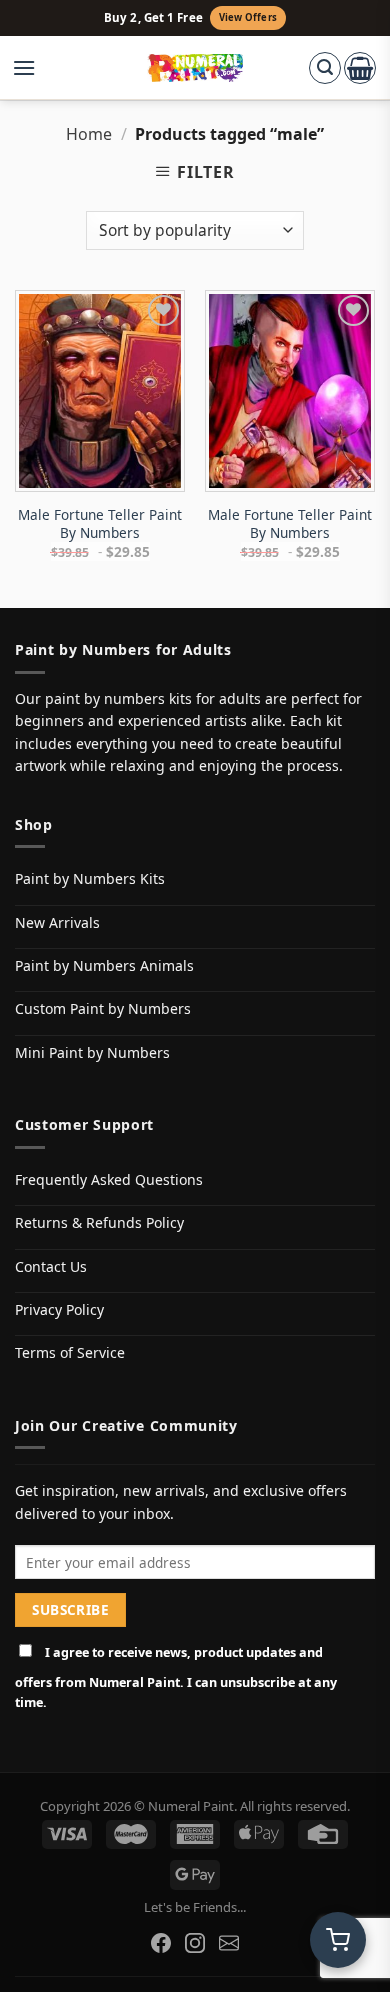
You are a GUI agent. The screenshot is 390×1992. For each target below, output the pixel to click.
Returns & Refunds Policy (99, 1222)
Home (89, 134)
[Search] (325, 68)
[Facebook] (161, 1943)
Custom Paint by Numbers (103, 1008)
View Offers (248, 17)
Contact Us (51, 1266)
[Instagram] (195, 1943)
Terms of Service (70, 1352)
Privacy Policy (59, 1309)
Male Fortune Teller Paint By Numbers (100, 523)
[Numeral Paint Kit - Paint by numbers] (195, 68)
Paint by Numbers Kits (90, 878)
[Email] (229, 1943)
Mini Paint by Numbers (92, 1052)
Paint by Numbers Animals (104, 965)
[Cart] (360, 68)
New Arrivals (57, 922)
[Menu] (34, 68)
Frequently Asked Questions (109, 1179)
